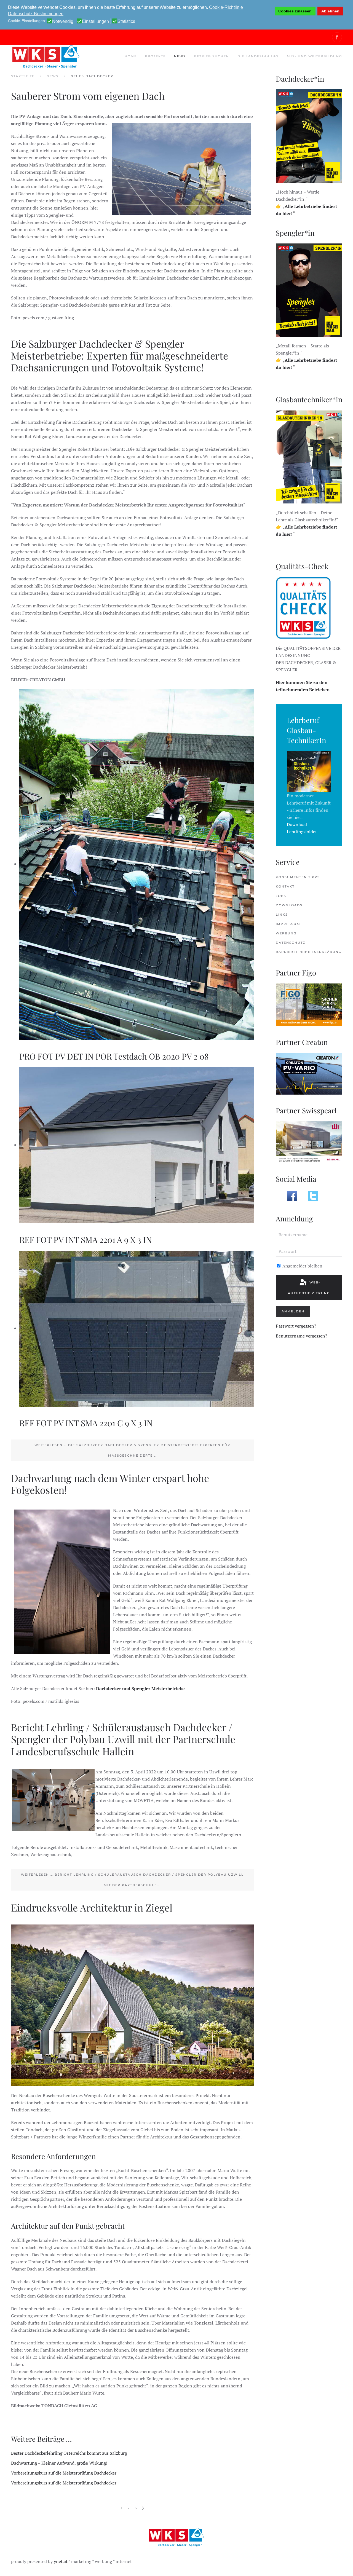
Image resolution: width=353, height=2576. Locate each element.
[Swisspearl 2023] (309, 1142)
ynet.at (61, 2561)
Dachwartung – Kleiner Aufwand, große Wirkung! (59, 2463)
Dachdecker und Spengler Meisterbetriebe (140, 1688)
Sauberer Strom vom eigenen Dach (88, 96)
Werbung (286, 933)
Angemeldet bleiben (302, 1266)
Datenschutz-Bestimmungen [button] (36, 14)
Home (131, 56)
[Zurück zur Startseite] (46, 57)
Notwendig (63, 22)
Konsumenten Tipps (298, 877)
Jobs (281, 896)
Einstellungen (95, 22)
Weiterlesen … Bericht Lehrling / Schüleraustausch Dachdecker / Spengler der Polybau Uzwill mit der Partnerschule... (132, 1880)
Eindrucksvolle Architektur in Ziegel (92, 1907)
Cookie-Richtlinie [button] (226, 7)
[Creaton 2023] (309, 1073)
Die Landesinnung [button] (258, 56)
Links (282, 915)
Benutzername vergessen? (302, 1336)
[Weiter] (143, 2508)
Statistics (126, 22)
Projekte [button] (155, 56)
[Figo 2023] (309, 1004)
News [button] (180, 56)
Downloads (289, 905)
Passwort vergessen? (296, 1326)
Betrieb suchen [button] (212, 56)
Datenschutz (291, 943)
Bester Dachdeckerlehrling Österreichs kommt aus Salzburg (69, 2453)
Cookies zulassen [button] (295, 11)
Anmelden (293, 1311)
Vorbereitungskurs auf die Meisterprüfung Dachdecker (64, 2473)
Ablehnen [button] (330, 11)
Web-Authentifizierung (309, 1288)
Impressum (288, 924)
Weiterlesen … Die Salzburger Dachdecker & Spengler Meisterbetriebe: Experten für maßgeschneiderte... (132, 1450)
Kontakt (285, 886)
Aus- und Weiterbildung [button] (314, 56)
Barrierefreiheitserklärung (309, 952)
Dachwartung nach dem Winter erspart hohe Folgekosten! (110, 1484)
